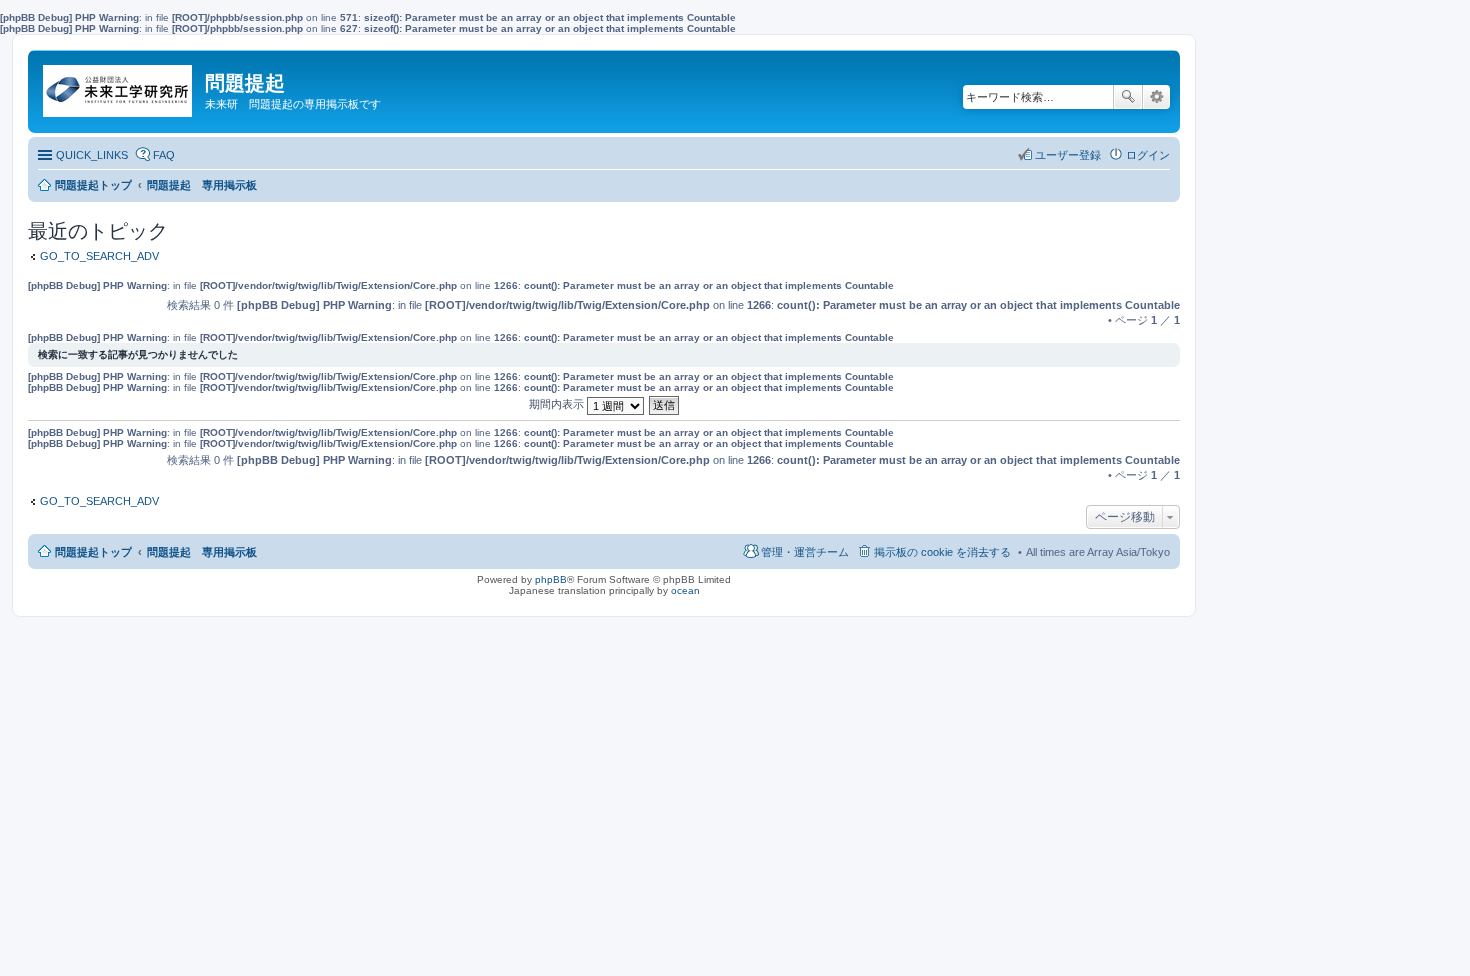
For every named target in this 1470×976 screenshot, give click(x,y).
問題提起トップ (93, 552)
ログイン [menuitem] (1148, 155)
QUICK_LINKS (92, 155)
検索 (1128, 97)
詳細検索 (1156, 97)
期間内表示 (558, 404)
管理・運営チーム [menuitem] (805, 552)
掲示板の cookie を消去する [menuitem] (942, 552)
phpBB (551, 579)
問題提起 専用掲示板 (202, 552)
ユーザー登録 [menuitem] (1068, 155)
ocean (685, 590)
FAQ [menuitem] (164, 155)
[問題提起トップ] (119, 86)
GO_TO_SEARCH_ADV (99, 256)
